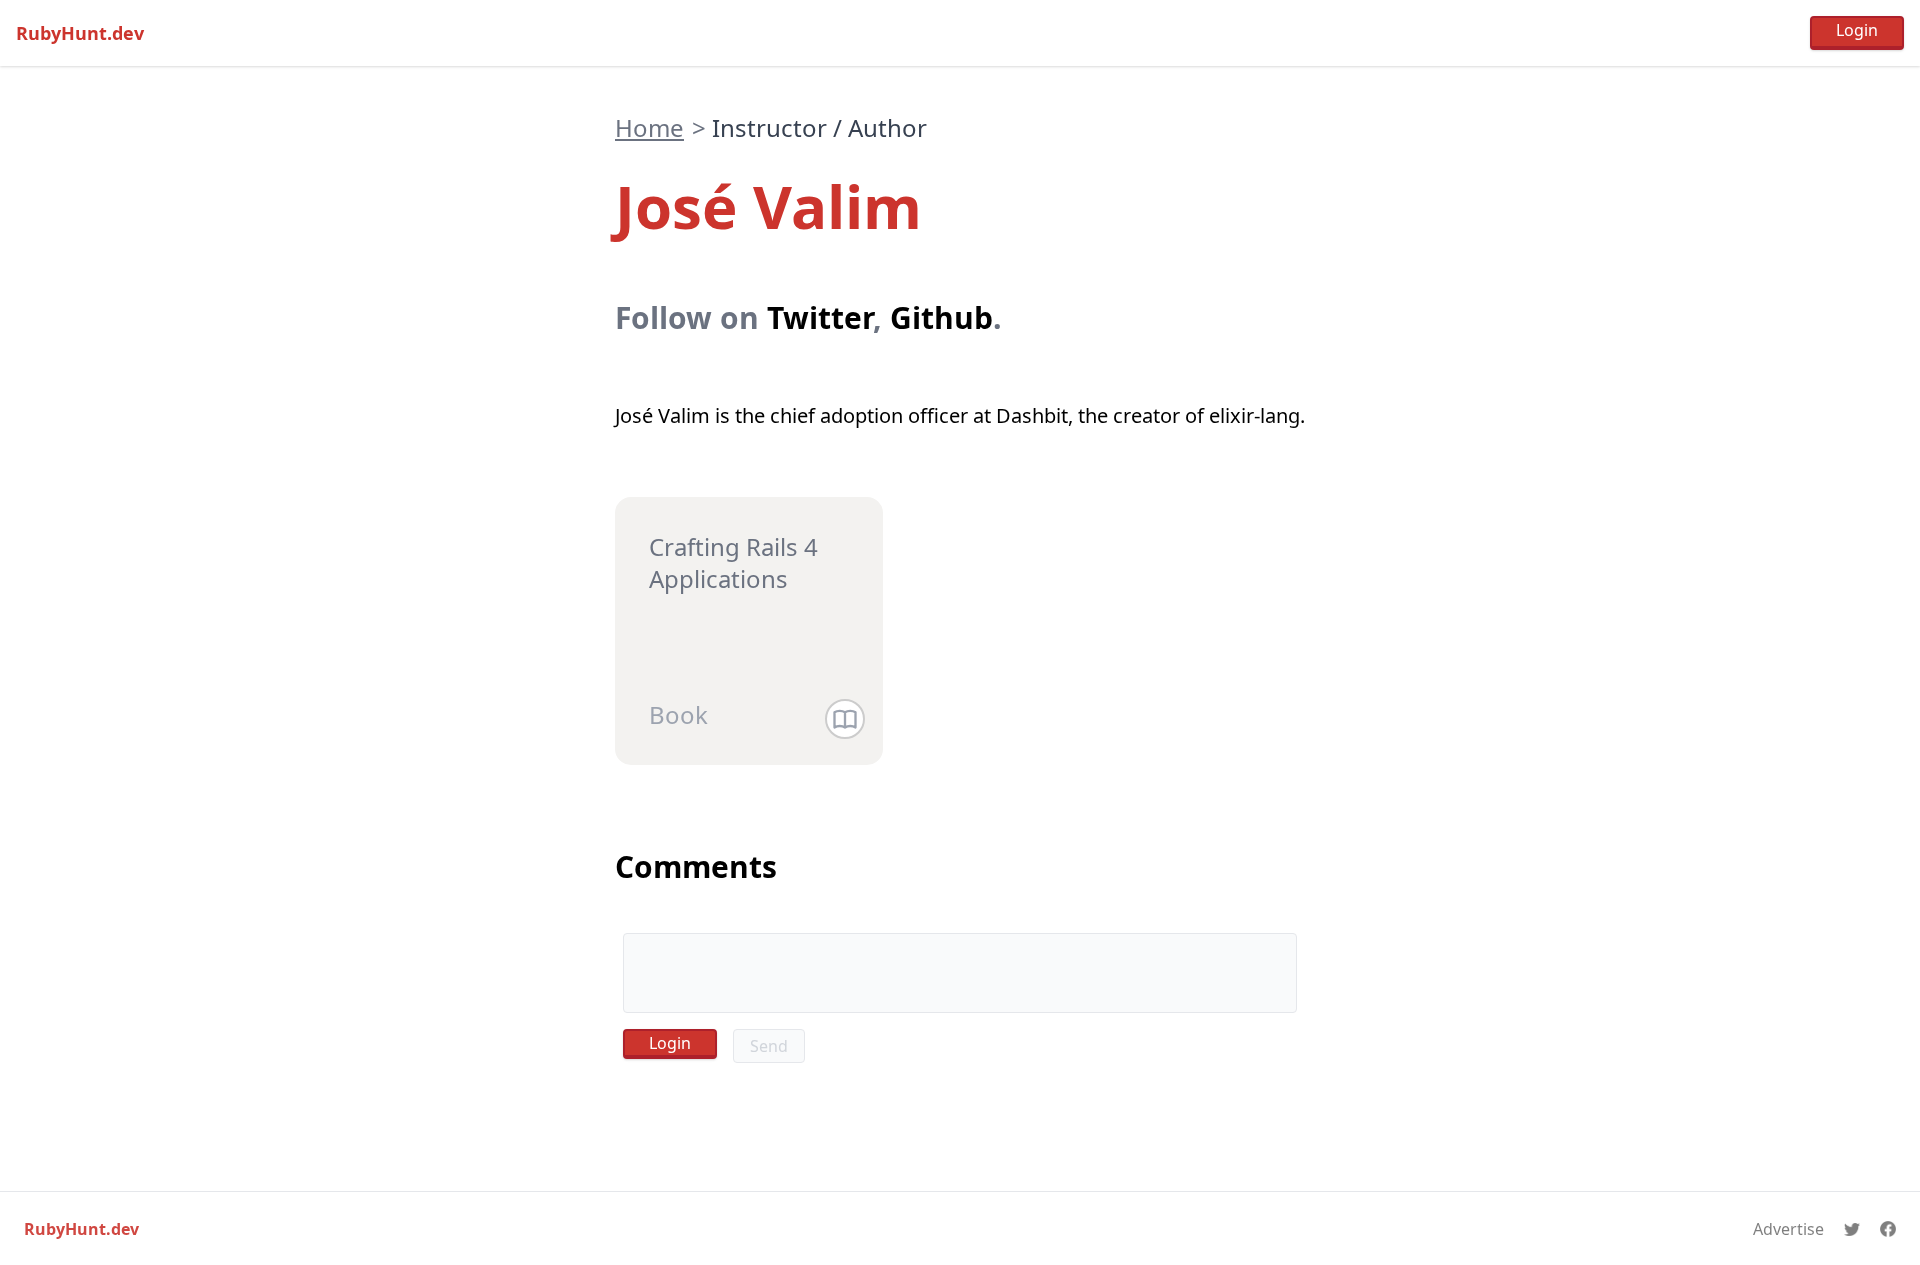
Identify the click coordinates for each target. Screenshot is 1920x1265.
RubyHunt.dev (80, 33)
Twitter (820, 317)
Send (769, 1046)
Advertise (1788, 1229)
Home (649, 127)
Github (941, 317)
